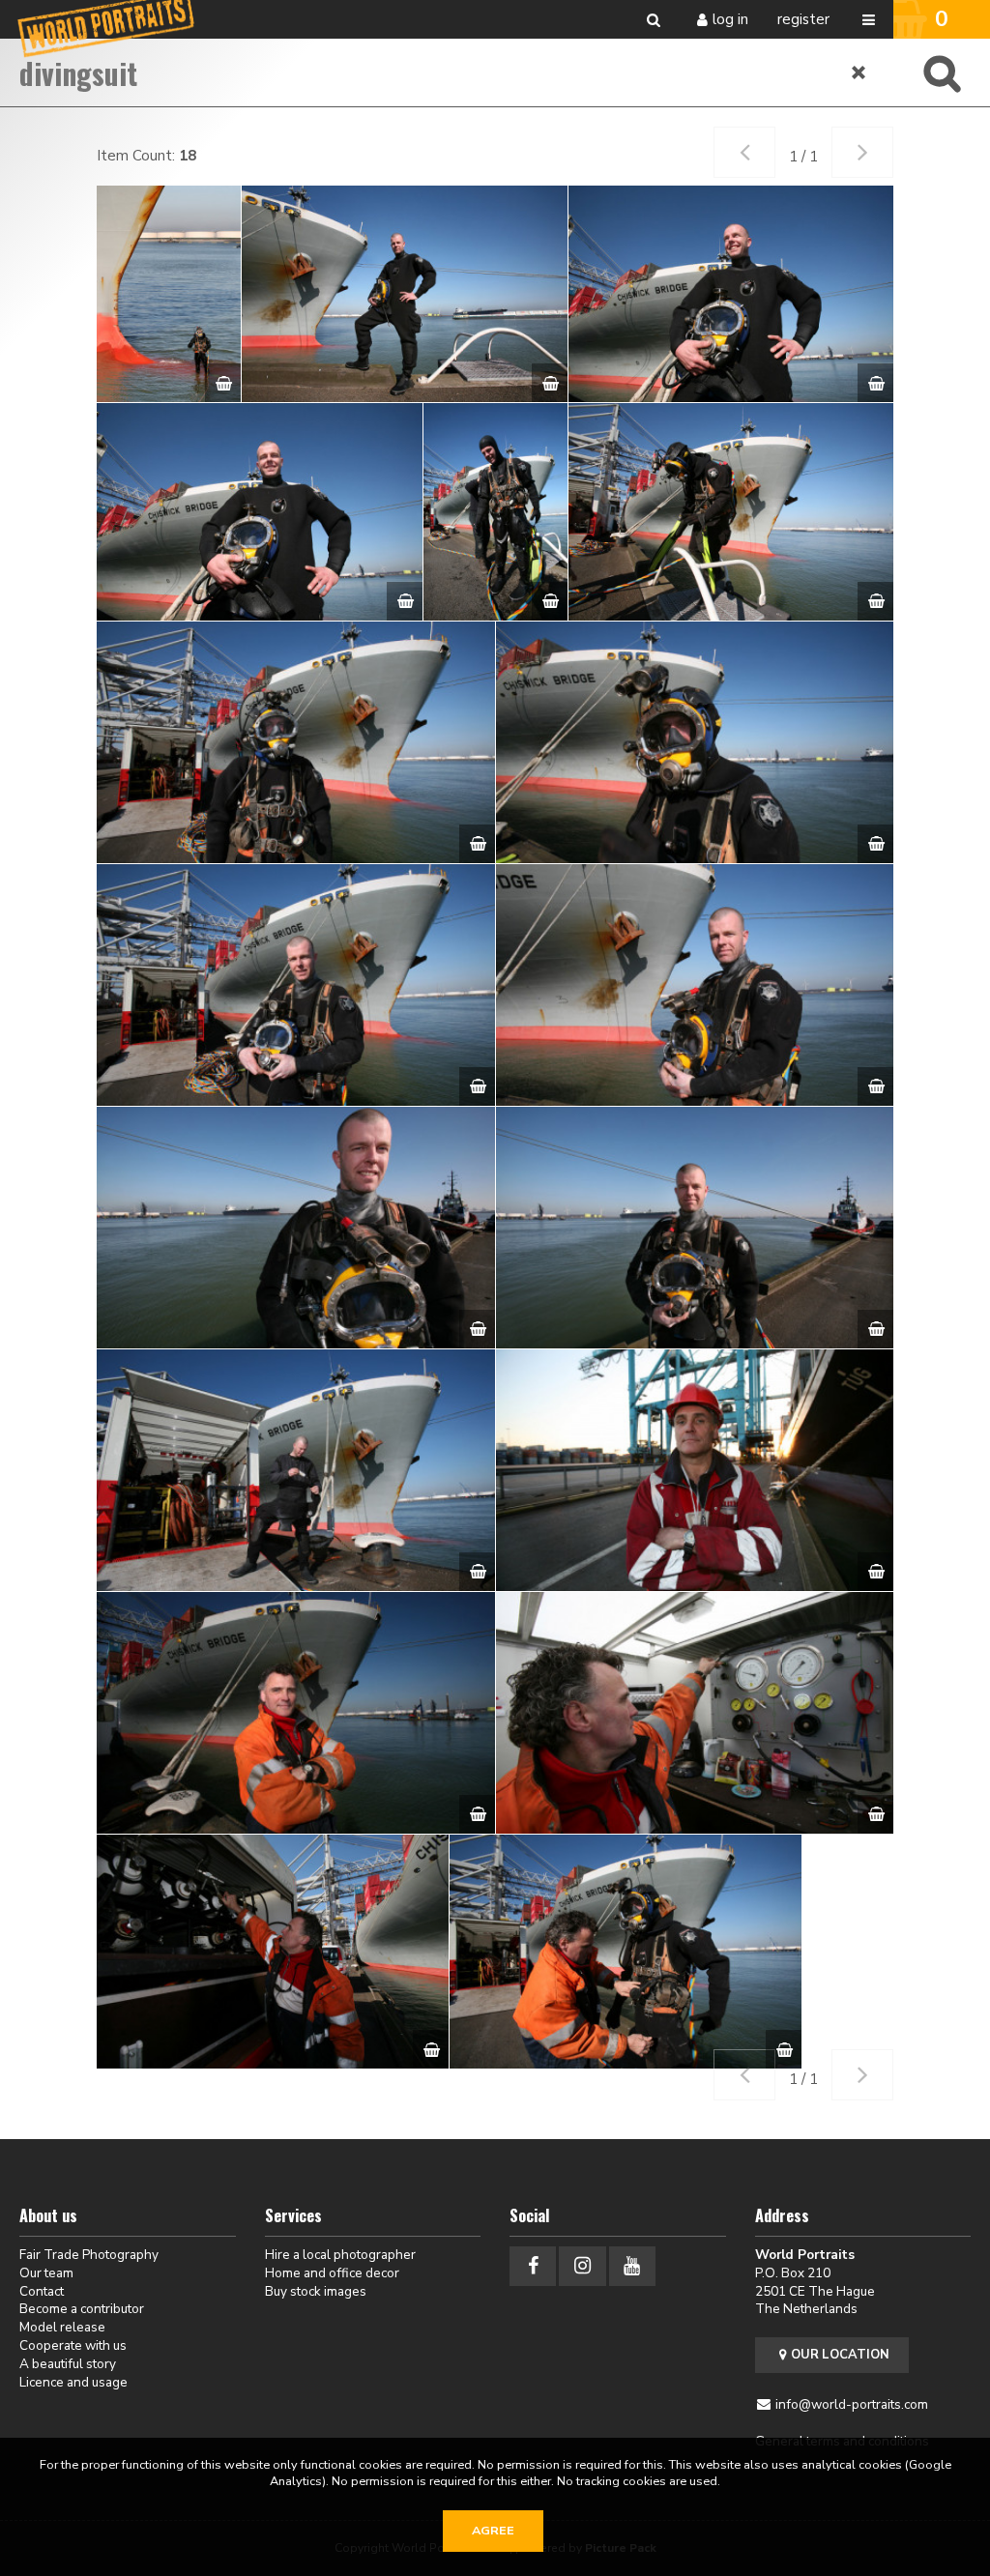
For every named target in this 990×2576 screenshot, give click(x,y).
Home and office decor (332, 2273)
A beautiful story (68, 2364)
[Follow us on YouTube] (632, 2266)
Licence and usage (73, 2382)
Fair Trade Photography (89, 2255)
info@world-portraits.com (852, 2404)
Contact (42, 2291)
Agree (493, 2531)
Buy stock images (316, 2291)
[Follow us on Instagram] (582, 2266)
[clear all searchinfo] (859, 72)
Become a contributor (82, 2309)
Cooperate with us (73, 2345)
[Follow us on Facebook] (533, 2266)
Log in (730, 19)
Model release (62, 2327)
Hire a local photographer (340, 2255)
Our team (46, 2273)
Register (803, 19)
